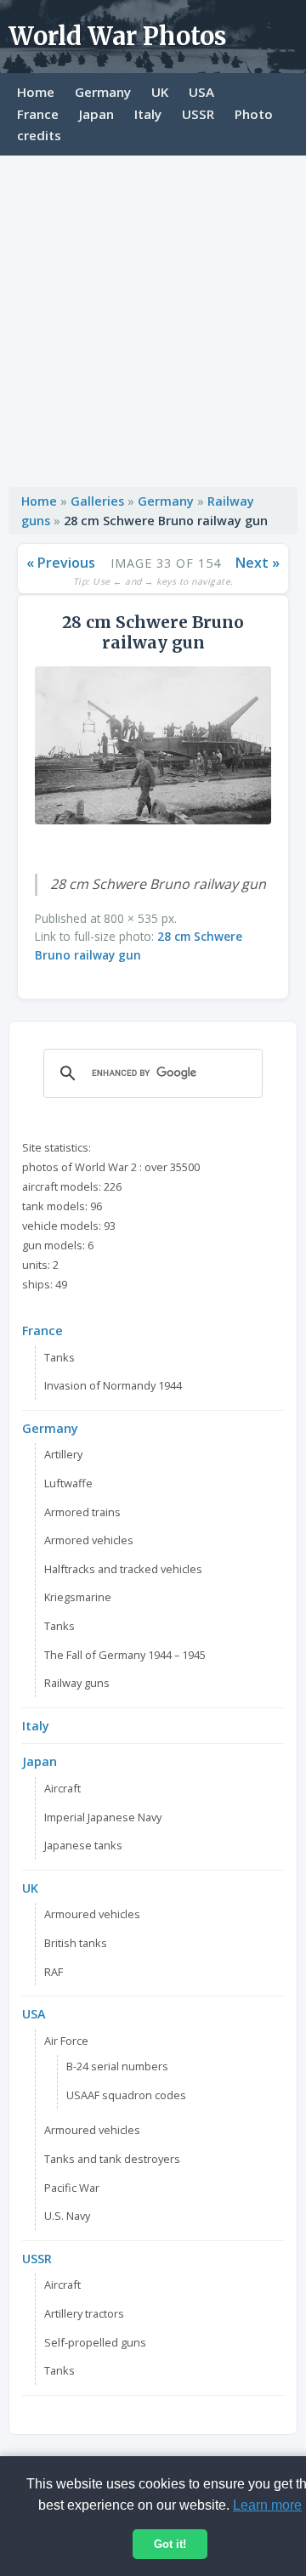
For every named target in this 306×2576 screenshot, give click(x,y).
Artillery (63, 1454)
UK (160, 92)
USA (201, 92)
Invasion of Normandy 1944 (113, 1385)
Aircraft (62, 1788)
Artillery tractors (84, 2313)
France (38, 114)
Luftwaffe (68, 1483)
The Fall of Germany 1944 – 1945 (125, 1655)
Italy (148, 114)
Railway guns (77, 1683)
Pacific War (72, 2188)
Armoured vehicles (92, 1914)
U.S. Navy (67, 2216)
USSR (198, 114)
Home (36, 92)
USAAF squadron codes (126, 2095)
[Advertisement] (153, 317)
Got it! (170, 2544)
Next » (258, 563)
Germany (103, 92)
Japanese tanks (83, 1845)
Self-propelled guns (95, 2342)
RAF (54, 1972)
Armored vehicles (89, 1540)
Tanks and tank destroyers (112, 2159)
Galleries (97, 501)
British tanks (76, 1943)
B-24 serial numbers (117, 2066)
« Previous (61, 563)
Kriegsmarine (78, 1597)
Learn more (267, 2505)
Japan (96, 114)
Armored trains (82, 1512)
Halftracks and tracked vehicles (123, 1569)
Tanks (59, 1357)
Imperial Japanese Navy (103, 1817)
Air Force (66, 2041)
